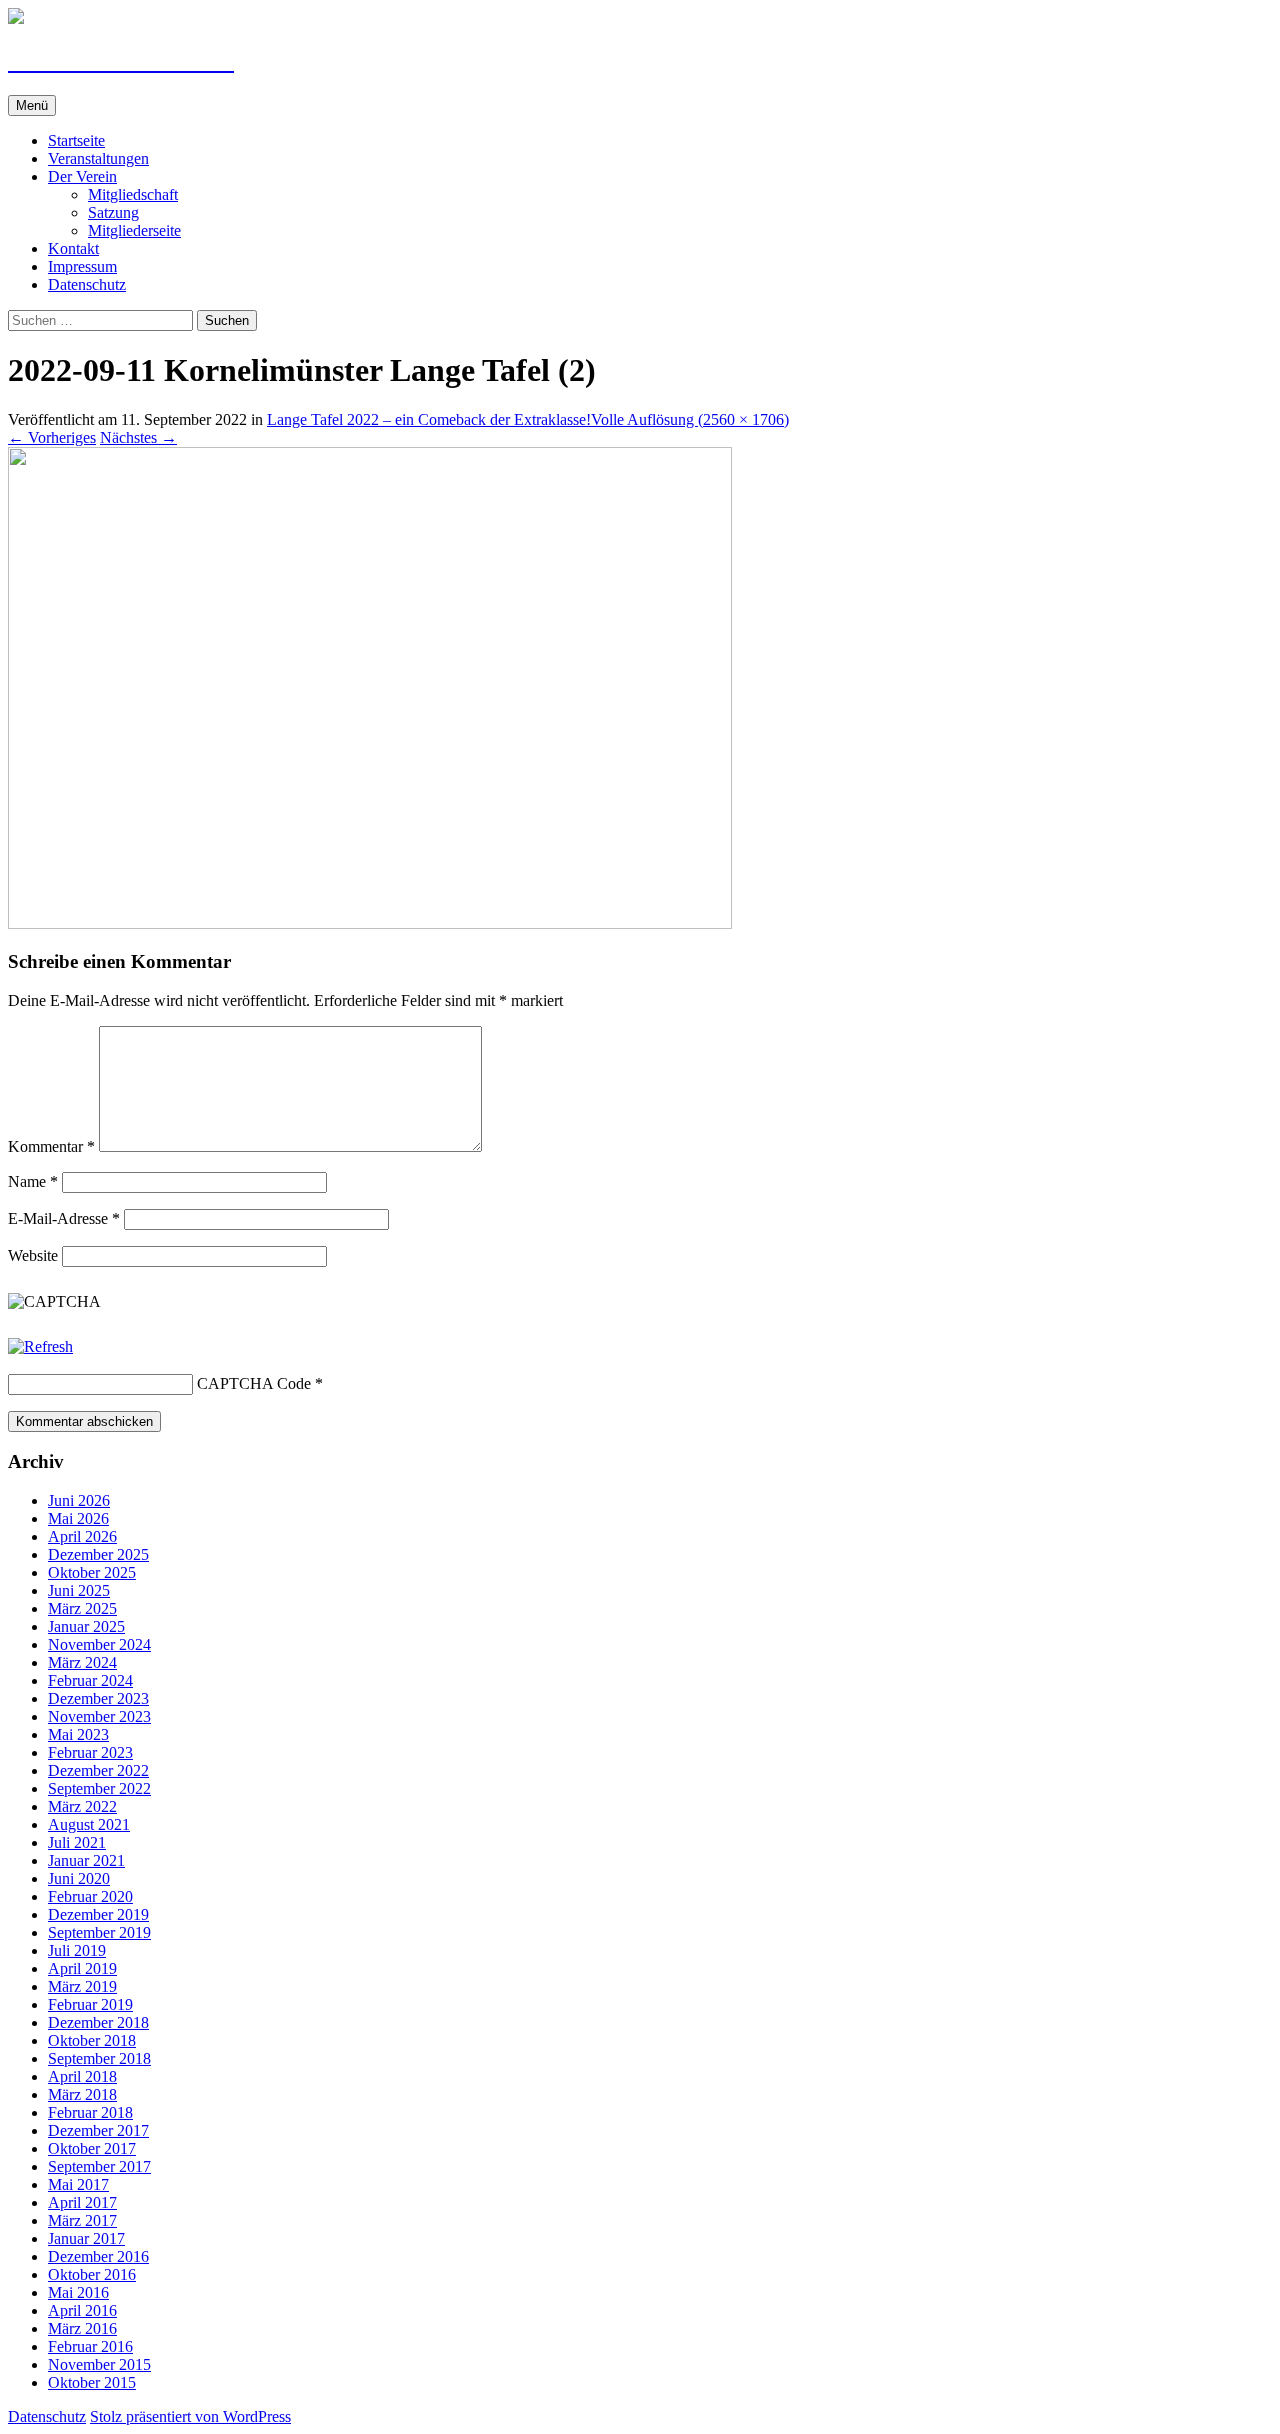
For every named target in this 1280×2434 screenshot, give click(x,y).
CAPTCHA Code (254, 1383)
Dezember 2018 (98, 2022)
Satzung (113, 212)
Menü (32, 105)
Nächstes (138, 437)
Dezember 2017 (98, 2130)
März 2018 (82, 2094)
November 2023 (99, 1716)
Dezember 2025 (98, 1554)
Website (33, 1255)
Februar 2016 (90, 2346)
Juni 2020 (79, 1878)
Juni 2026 (79, 1500)
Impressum (82, 266)
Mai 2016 (78, 2292)
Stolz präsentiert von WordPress (190, 2416)
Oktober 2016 (92, 2274)
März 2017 (82, 2220)
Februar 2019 (90, 2004)
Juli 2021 (77, 1842)
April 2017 (82, 2202)
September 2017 (99, 2166)
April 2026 (82, 1536)
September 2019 (99, 1932)
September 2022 (99, 1788)
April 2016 (82, 2310)
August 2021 (89, 1824)
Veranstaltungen (98, 158)
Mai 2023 (78, 1734)
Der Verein (82, 176)
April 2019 (82, 1968)
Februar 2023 (90, 1752)
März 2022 (82, 1806)
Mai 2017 (78, 2184)
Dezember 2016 (98, 2256)
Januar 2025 (86, 1626)
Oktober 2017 (92, 2148)
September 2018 (99, 2058)
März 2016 (82, 2328)
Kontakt (73, 248)
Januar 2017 (86, 2238)
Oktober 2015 (92, 2382)
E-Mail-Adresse (64, 1218)
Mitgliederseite (134, 230)
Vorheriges (52, 437)
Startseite (76, 140)
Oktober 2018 (92, 2040)
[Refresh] (40, 1346)
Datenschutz (87, 284)
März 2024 (82, 1662)
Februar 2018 (90, 2112)
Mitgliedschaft (133, 194)
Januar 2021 (86, 1860)
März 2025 (82, 1608)
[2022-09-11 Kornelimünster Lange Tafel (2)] (370, 923)
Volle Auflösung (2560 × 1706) (690, 419)
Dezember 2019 (98, 1914)
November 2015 (99, 2364)
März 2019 (82, 1986)
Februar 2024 (90, 1680)
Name (33, 1181)
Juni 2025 (79, 1590)
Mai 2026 (78, 1518)
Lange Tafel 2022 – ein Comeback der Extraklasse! (429, 419)
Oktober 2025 (92, 1572)
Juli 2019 (77, 1950)
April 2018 (82, 2076)
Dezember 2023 (98, 1698)
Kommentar (51, 1146)
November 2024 (99, 1644)
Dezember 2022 (98, 1770)
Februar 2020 (90, 1896)
